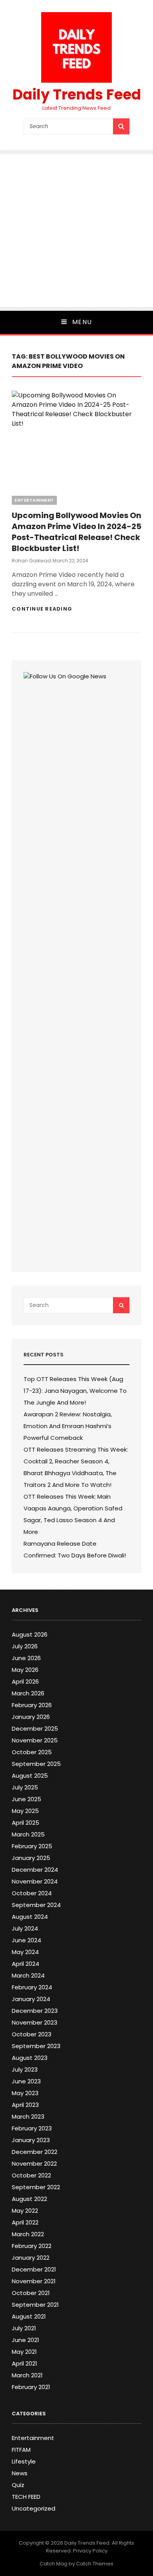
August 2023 (30, 2058)
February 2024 (32, 1987)
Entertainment (34, 500)
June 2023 (26, 2081)
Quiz (18, 2485)
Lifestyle (24, 2461)
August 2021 (29, 2316)
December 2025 (35, 1729)
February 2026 (32, 1705)
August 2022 (29, 2199)
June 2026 (26, 1658)
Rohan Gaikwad (31, 561)
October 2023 (32, 2034)
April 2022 (25, 2222)
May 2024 (25, 1952)
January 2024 (31, 1999)
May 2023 (25, 2093)
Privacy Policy (90, 2551)
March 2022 (28, 2234)
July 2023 (25, 2069)
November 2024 (35, 1881)
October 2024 (32, 1893)
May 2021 (24, 2352)
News (20, 2473)
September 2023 (36, 2046)
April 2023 (25, 2105)
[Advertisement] (76, 230)
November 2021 (34, 2281)
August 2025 (30, 1776)
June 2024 (26, 1940)
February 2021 (31, 2387)
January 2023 (31, 2140)
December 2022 (35, 2152)
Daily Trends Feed (77, 95)
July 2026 (25, 1646)
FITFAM (21, 2450)
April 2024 (25, 1964)
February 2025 (32, 1846)
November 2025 (35, 1740)
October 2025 (32, 1752)
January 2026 (31, 1717)
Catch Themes (95, 2564)
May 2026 (25, 1670)
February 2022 (32, 2246)
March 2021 (27, 2375)
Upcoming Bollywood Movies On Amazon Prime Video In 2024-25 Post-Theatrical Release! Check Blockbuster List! (76, 532)
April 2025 (25, 1823)
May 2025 (25, 1811)
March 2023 (28, 2116)
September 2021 (35, 2305)
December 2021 (34, 2269)
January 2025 (31, 1858)
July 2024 (25, 1928)
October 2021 (31, 2293)
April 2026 (25, 1681)
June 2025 (26, 1799)
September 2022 (36, 2187)
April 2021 (25, 2363)
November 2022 (34, 2164)
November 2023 (35, 2022)
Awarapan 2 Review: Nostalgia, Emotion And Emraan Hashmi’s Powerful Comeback (68, 1426)
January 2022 (31, 2258)
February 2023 (32, 2128)
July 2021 (24, 2328)
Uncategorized (34, 2508)
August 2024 (30, 1917)
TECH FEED (26, 2497)
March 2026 (28, 1693)
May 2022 (25, 2211)
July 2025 (25, 1787)
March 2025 (28, 1834)
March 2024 (28, 1975)
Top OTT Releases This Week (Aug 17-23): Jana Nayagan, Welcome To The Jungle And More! (75, 1391)
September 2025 (36, 1764)
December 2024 (35, 1870)
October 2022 (31, 2175)
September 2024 (36, 1905)
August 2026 (30, 1634)
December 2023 (35, 2011)
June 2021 (25, 2340)
